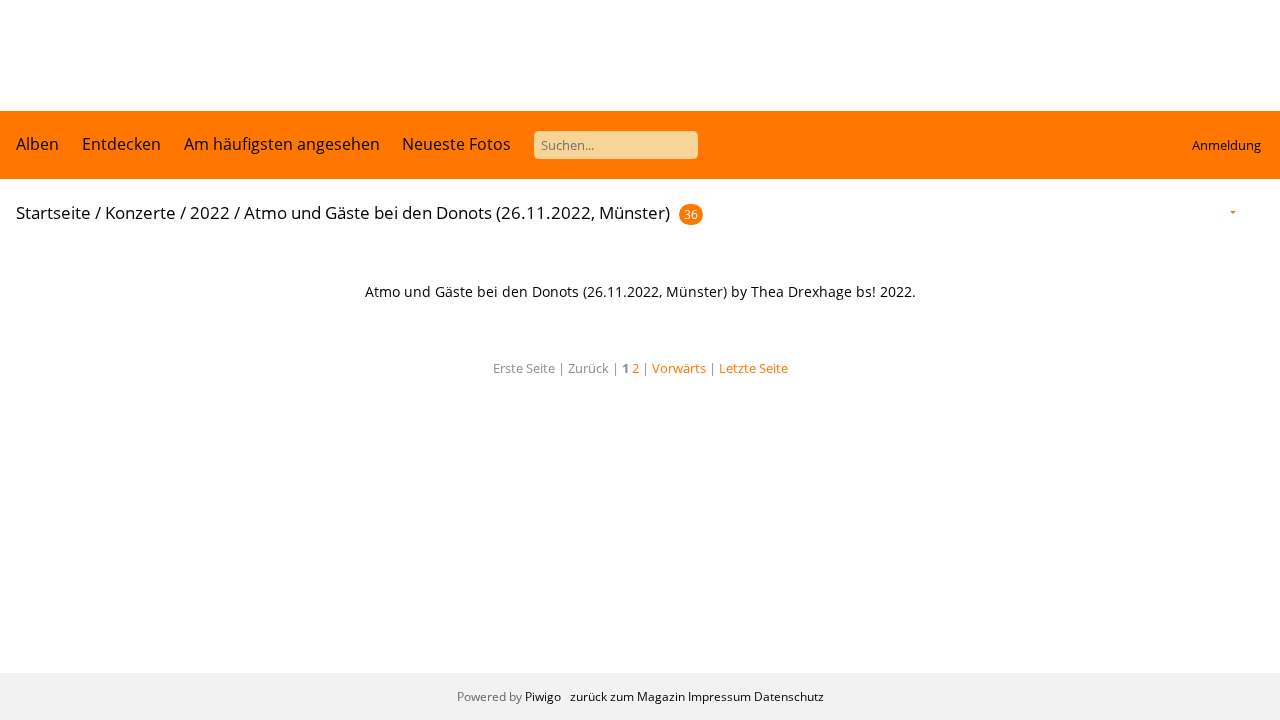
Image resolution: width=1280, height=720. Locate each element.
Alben (37, 144)
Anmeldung (1226, 145)
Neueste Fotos (456, 144)
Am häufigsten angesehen (282, 144)
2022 (210, 212)
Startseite (53, 212)
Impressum (719, 696)
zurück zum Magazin (627, 696)
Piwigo (543, 696)
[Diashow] (1256, 211)
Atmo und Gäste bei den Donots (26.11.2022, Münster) (457, 212)
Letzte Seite (753, 368)
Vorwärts (679, 368)
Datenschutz (789, 696)
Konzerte (140, 212)
